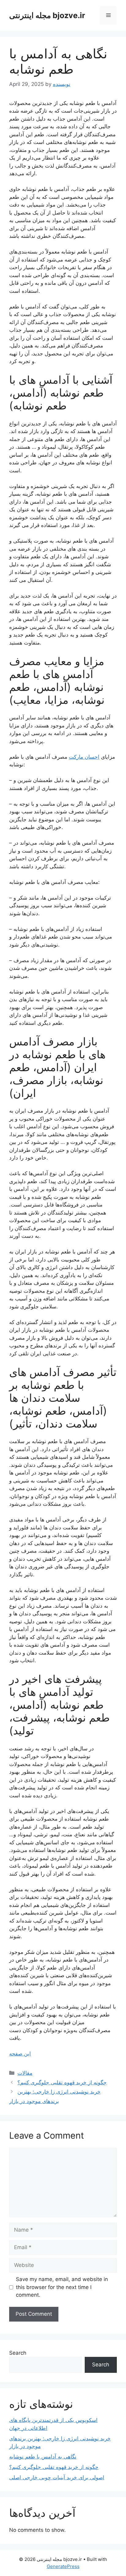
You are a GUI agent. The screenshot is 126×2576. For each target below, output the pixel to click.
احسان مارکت (84, 757)
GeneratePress (63, 2566)
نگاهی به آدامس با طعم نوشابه (43, 2457)
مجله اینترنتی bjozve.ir (47, 15)
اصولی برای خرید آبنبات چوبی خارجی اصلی (57, 2477)
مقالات (25, 2073)
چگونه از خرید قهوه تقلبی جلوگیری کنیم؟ (62, 2082)
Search (18, 2353)
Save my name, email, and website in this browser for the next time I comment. (62, 2287)
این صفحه (20, 2054)
